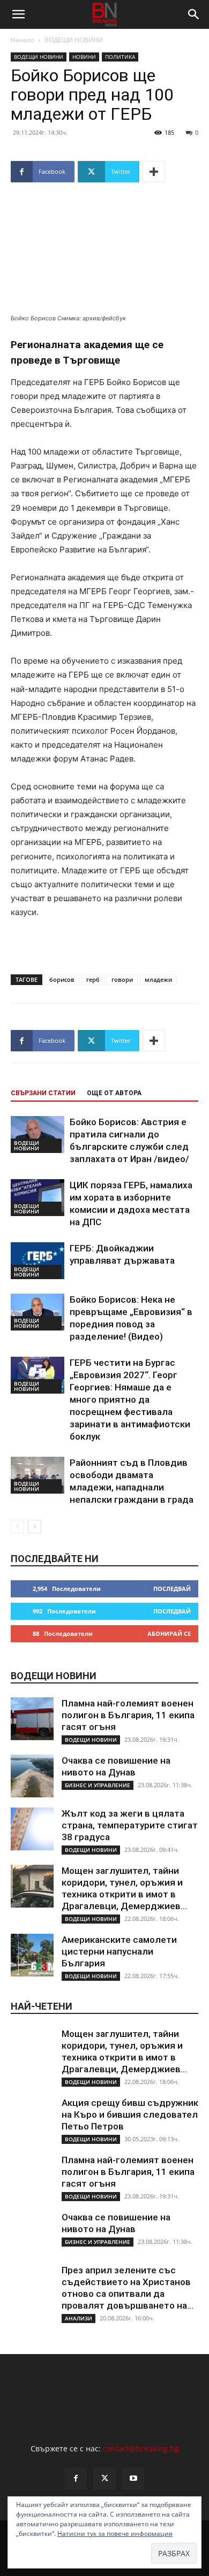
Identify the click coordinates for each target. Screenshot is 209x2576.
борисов (62, 979)
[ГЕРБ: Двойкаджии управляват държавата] (38, 1261)
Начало (23, 40)
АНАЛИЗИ (79, 2318)
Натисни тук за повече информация (115, 2533)
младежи (158, 979)
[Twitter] (104, 2479)
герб (93, 979)
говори (122, 979)
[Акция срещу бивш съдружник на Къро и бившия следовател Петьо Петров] (32, 2118)
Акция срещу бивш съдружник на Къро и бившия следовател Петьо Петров (130, 2114)
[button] (18, 14)
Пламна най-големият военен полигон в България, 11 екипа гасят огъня (128, 1715)
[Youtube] (133, 2479)
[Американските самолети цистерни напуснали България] (32, 1955)
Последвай (172, 1589)
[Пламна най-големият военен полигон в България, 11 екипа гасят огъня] (32, 1719)
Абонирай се (169, 1633)
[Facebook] (76, 2479)
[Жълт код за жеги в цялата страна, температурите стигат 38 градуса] (32, 1829)
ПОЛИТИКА (120, 57)
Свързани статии (43, 1093)
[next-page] (35, 1527)
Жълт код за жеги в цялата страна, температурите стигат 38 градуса (130, 1825)
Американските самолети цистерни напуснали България (119, 1951)
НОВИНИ (84, 57)
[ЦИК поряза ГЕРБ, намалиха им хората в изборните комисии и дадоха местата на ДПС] (38, 1198)
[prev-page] (17, 1527)
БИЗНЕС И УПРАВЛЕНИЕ (98, 1785)
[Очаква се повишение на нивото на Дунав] (32, 1776)
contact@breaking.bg (141, 2448)
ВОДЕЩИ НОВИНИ (74, 40)
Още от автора (114, 1093)
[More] (154, 172)
